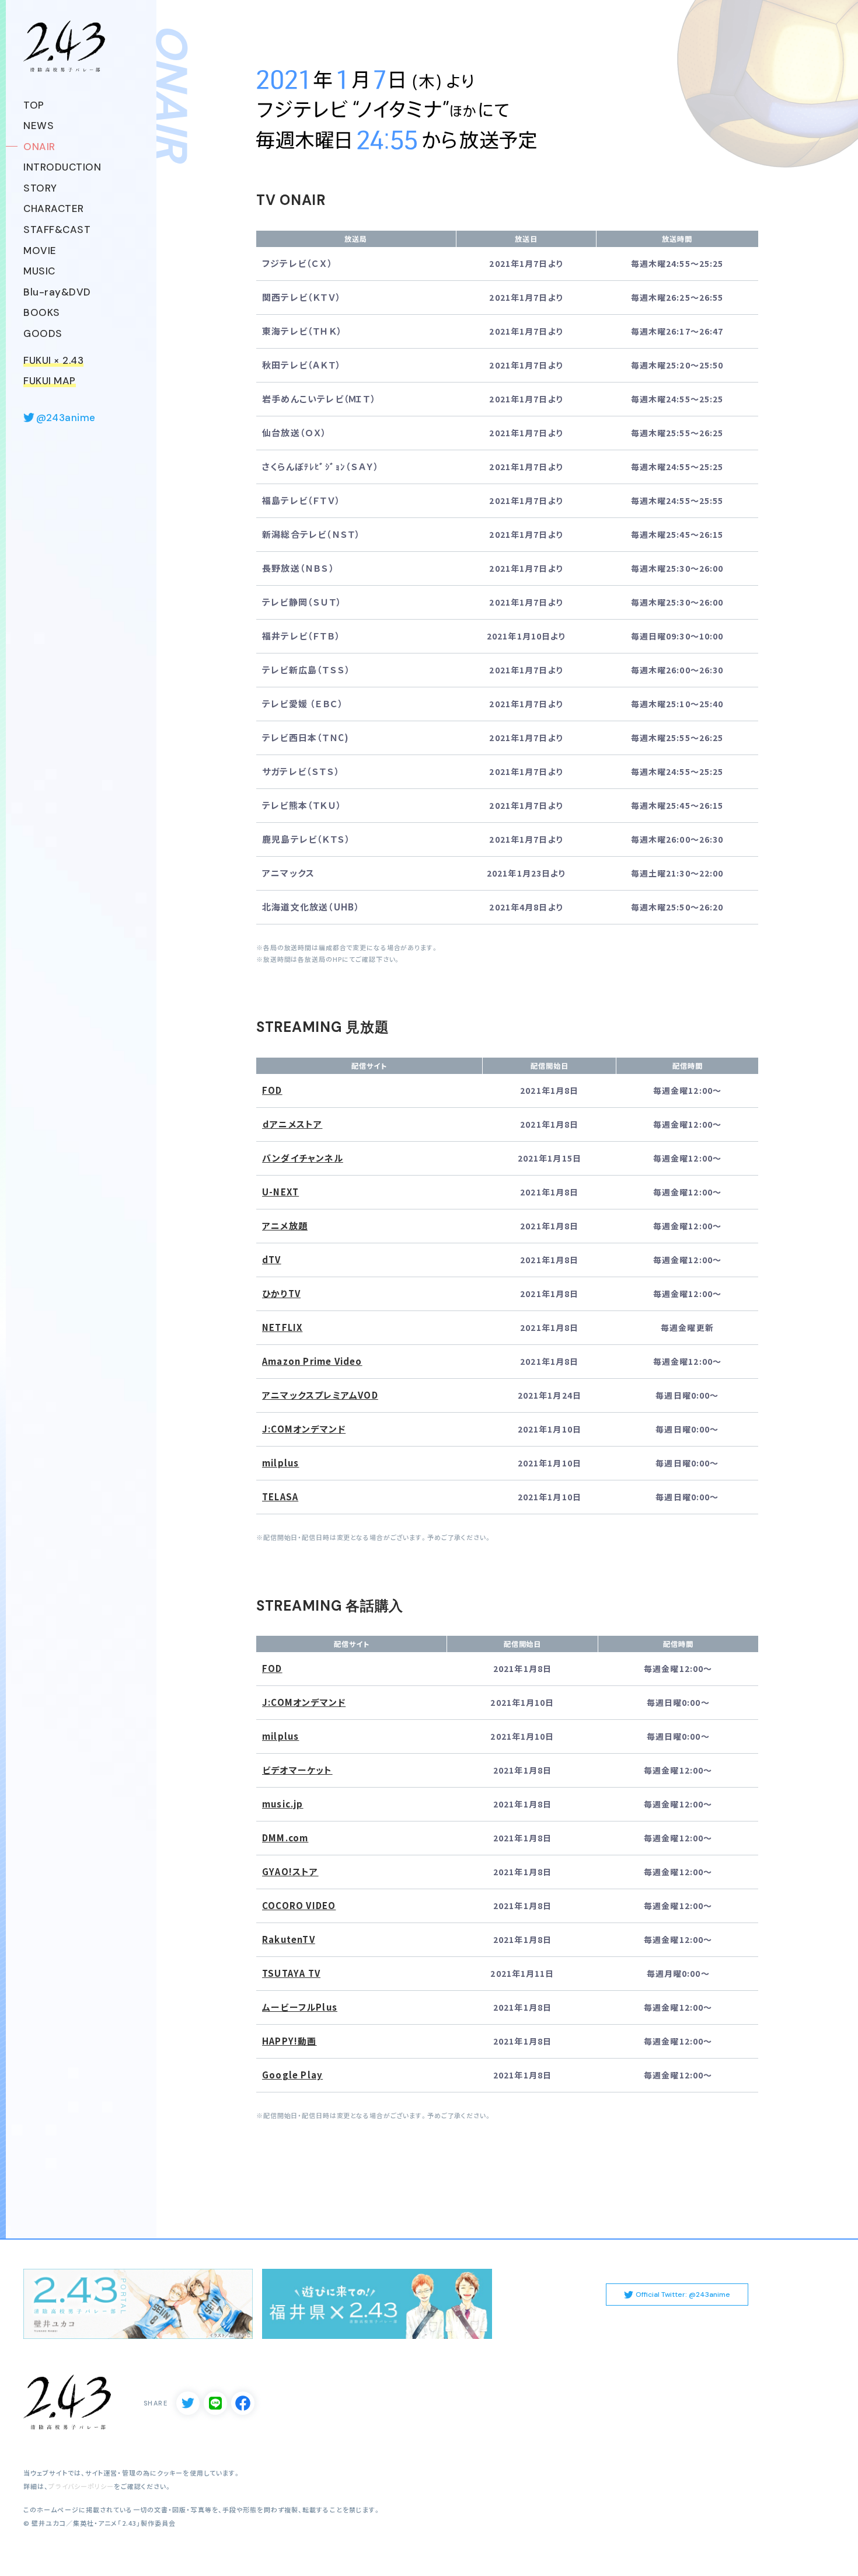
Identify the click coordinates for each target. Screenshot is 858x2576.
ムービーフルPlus (300, 2007)
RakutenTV (289, 1939)
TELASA (280, 1497)
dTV (272, 1260)
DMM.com (285, 1838)
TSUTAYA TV (291, 1973)
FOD (272, 1090)
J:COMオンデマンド (304, 1429)
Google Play (292, 2075)
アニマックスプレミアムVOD (320, 1395)
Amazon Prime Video (312, 1361)
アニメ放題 (285, 1226)
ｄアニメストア (292, 1124)
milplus (280, 1463)
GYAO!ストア (290, 1872)
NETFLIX (282, 1327)
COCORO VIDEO (299, 1906)
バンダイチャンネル (303, 1158)
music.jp (283, 1804)
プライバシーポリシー (81, 2486)
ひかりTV (281, 1294)
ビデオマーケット (297, 1770)
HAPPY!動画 (290, 2041)
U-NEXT (280, 1192)
